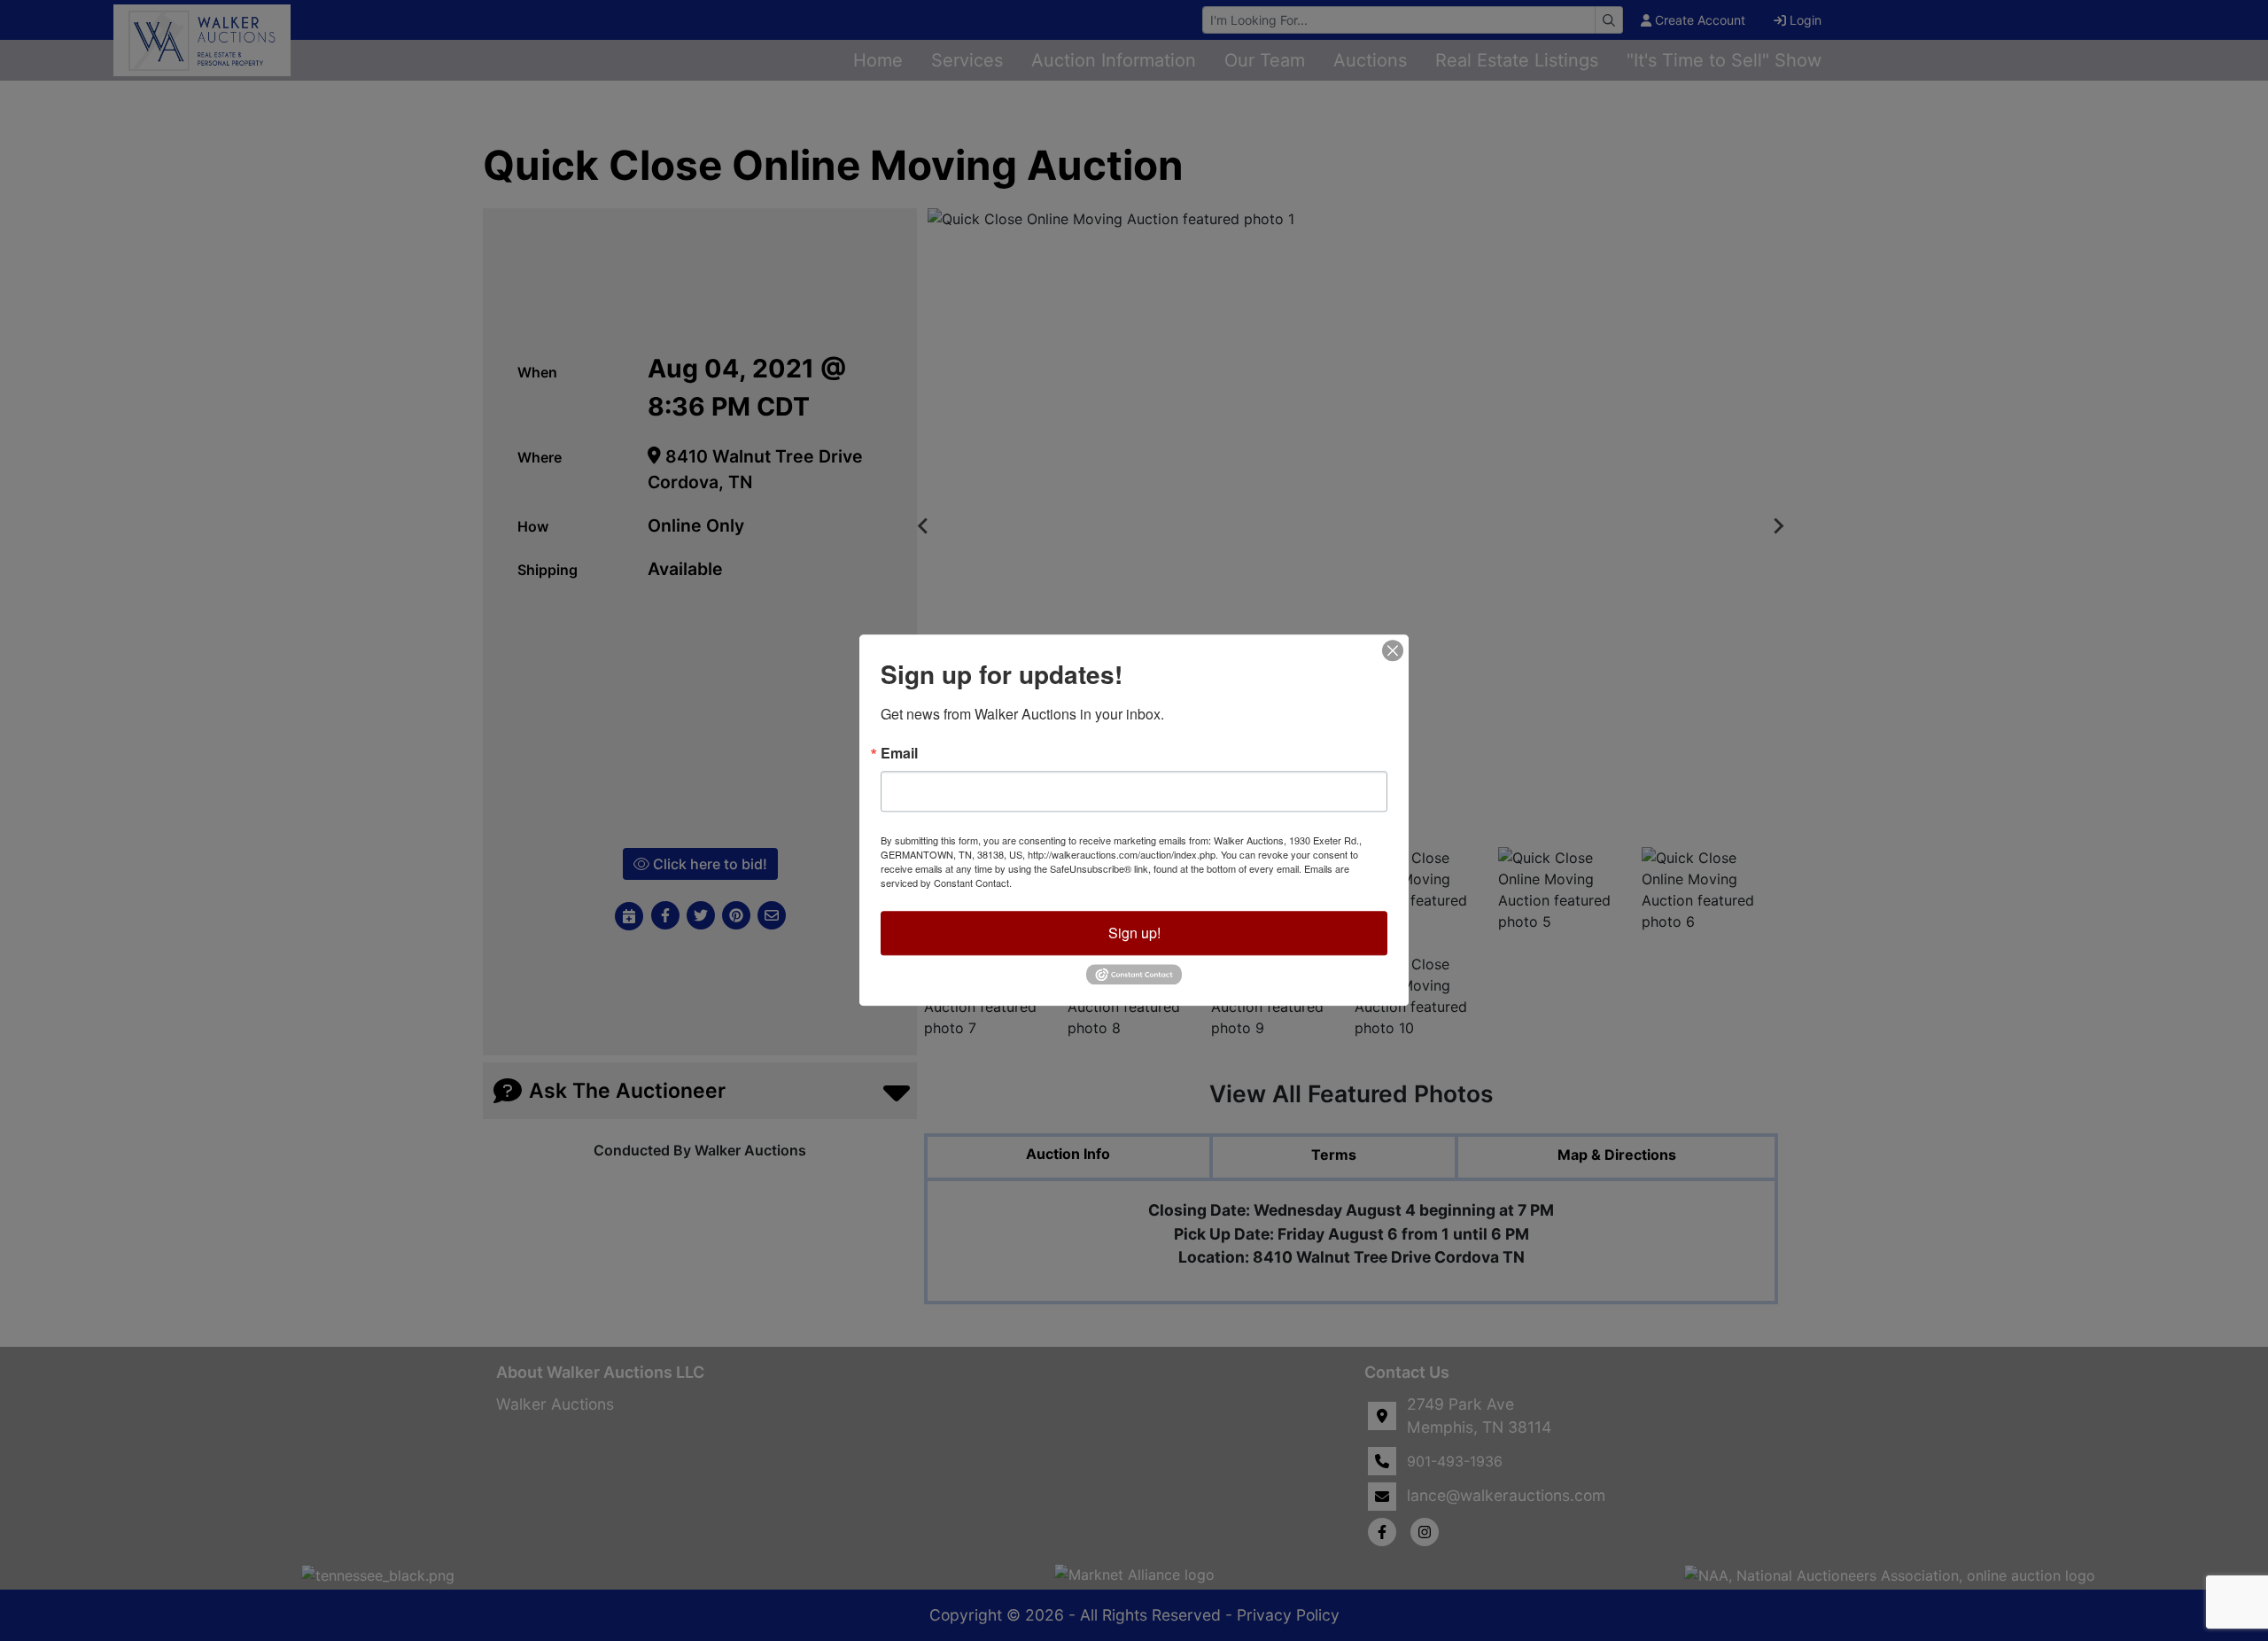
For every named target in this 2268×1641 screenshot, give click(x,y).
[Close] (1393, 650)
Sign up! (1134, 933)
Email (899, 753)
